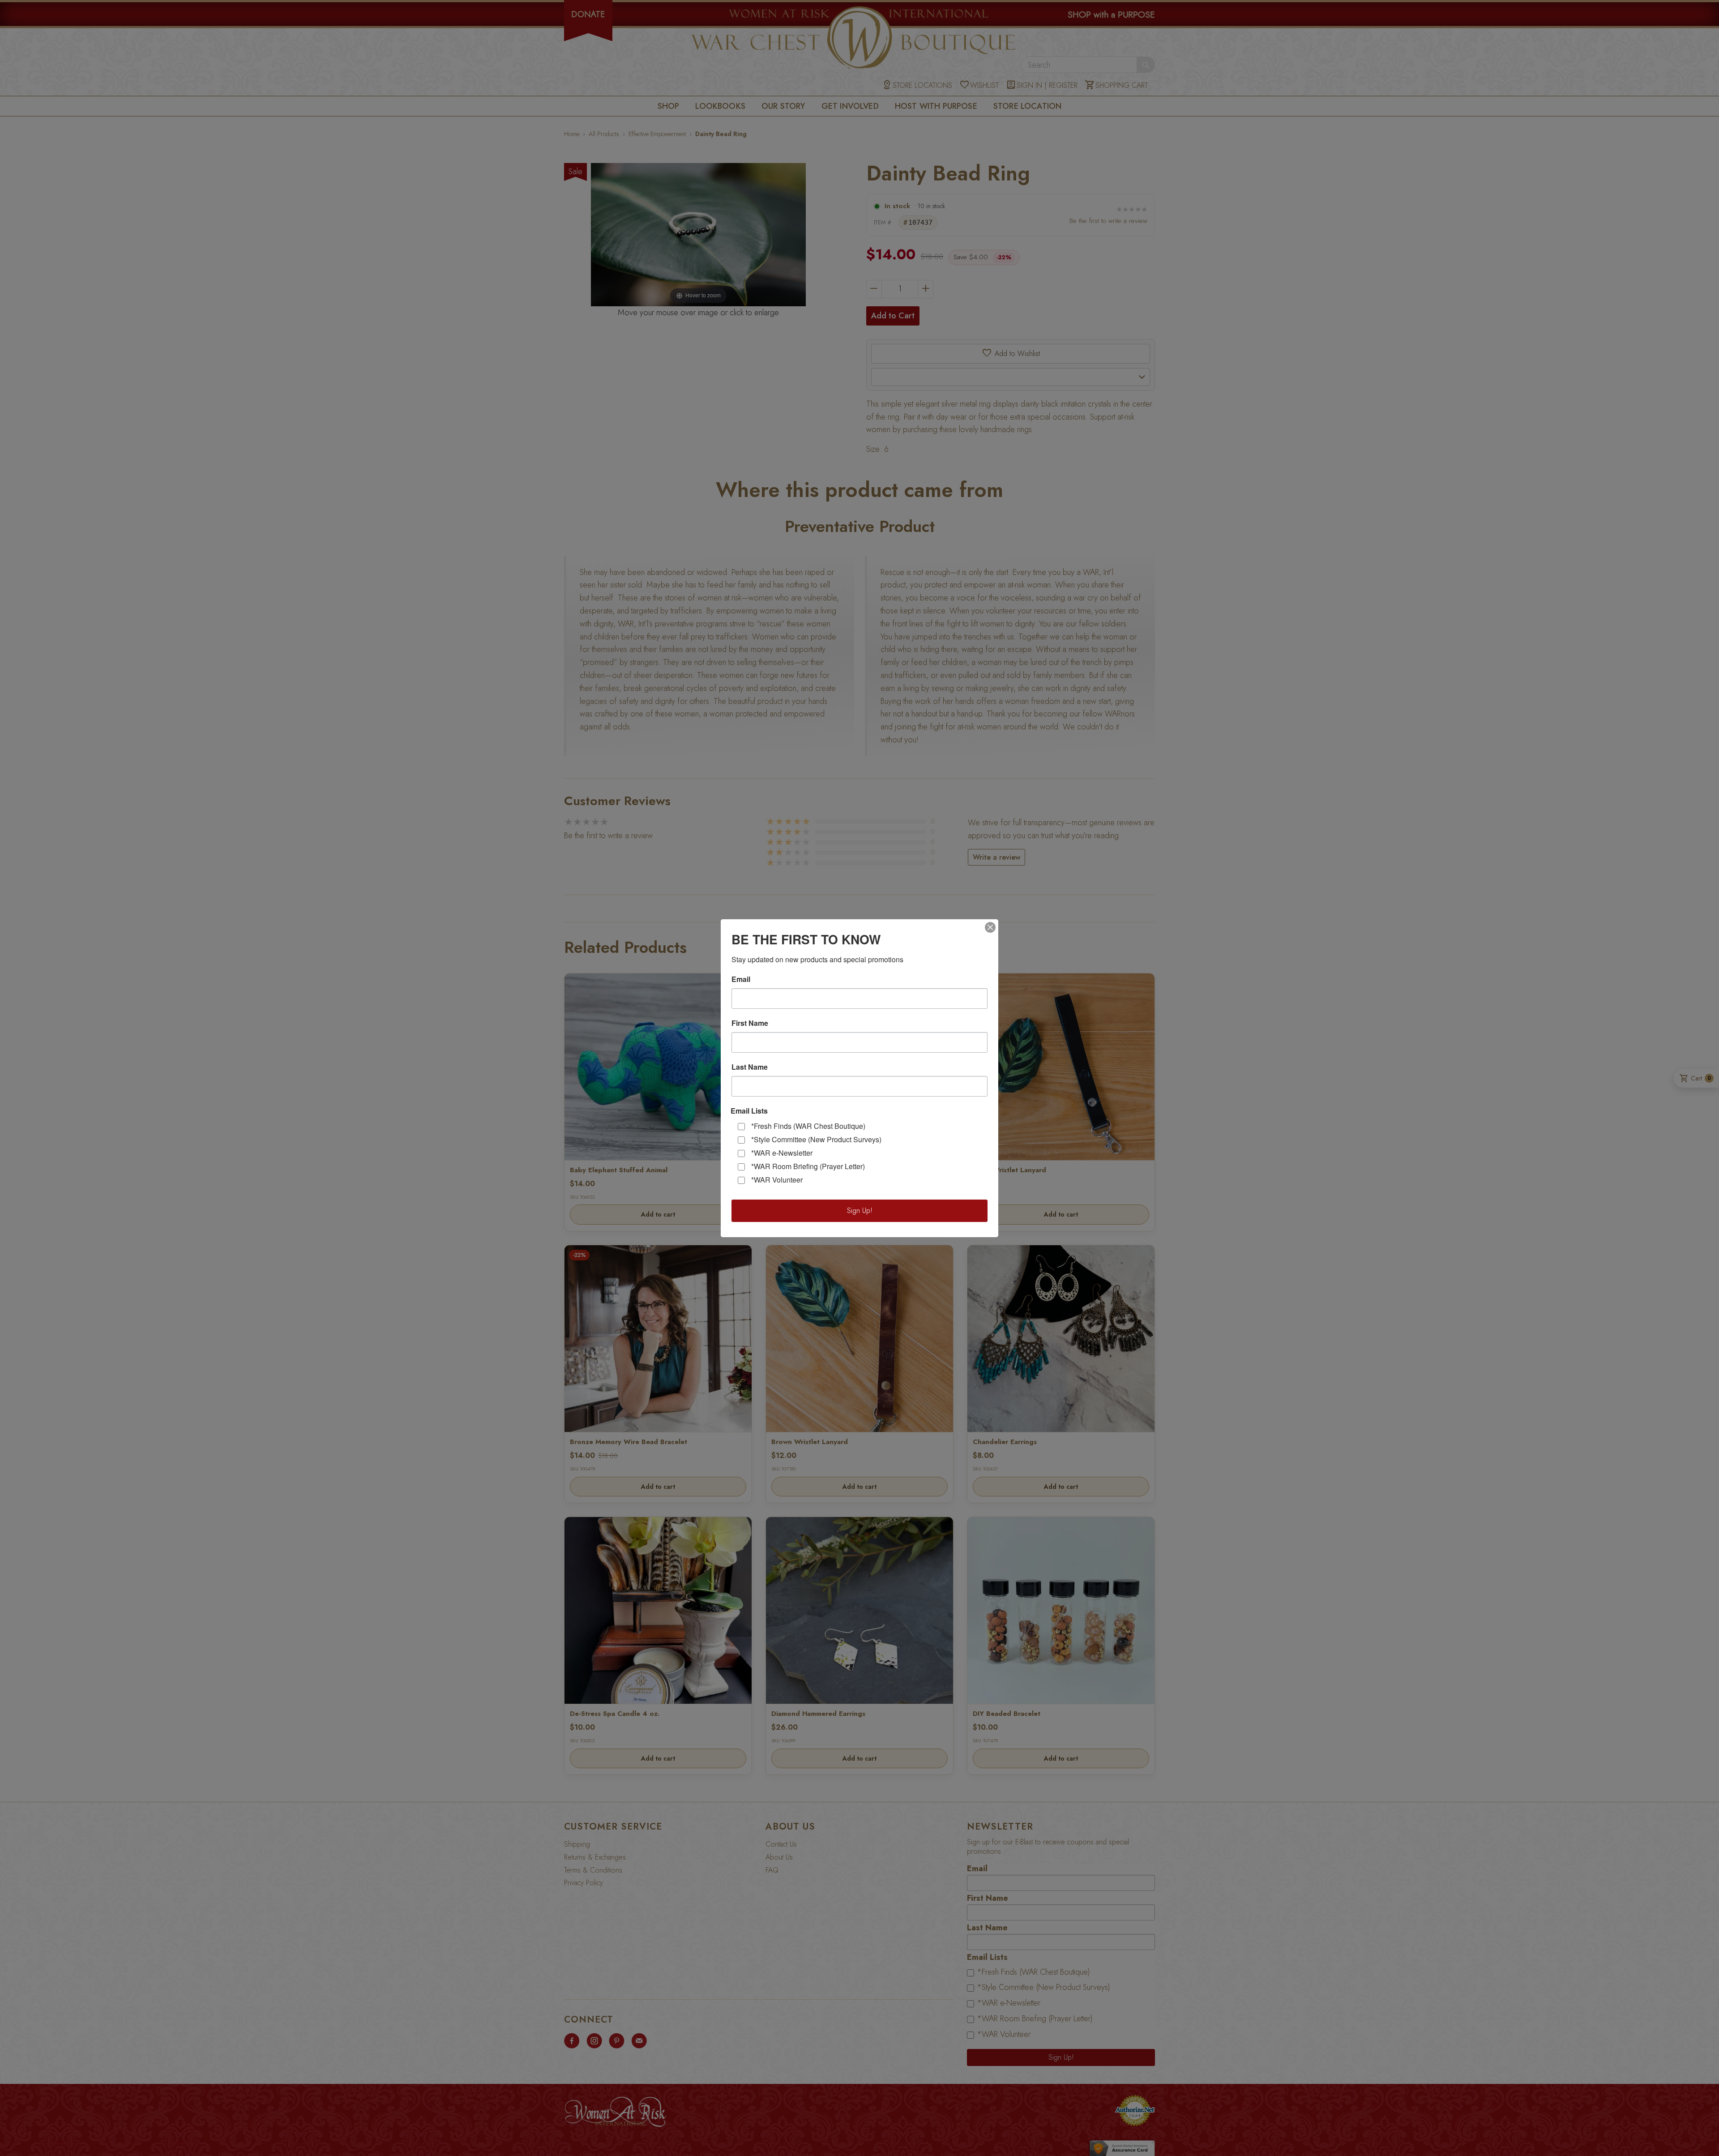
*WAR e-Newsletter (782, 1153)
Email (741, 979)
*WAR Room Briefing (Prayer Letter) (808, 1166)
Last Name (750, 1067)
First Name (750, 1023)
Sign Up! (860, 1211)
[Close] (990, 927)
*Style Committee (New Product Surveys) (816, 1139)
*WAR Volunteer (777, 1180)
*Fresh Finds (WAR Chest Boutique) (808, 1126)
